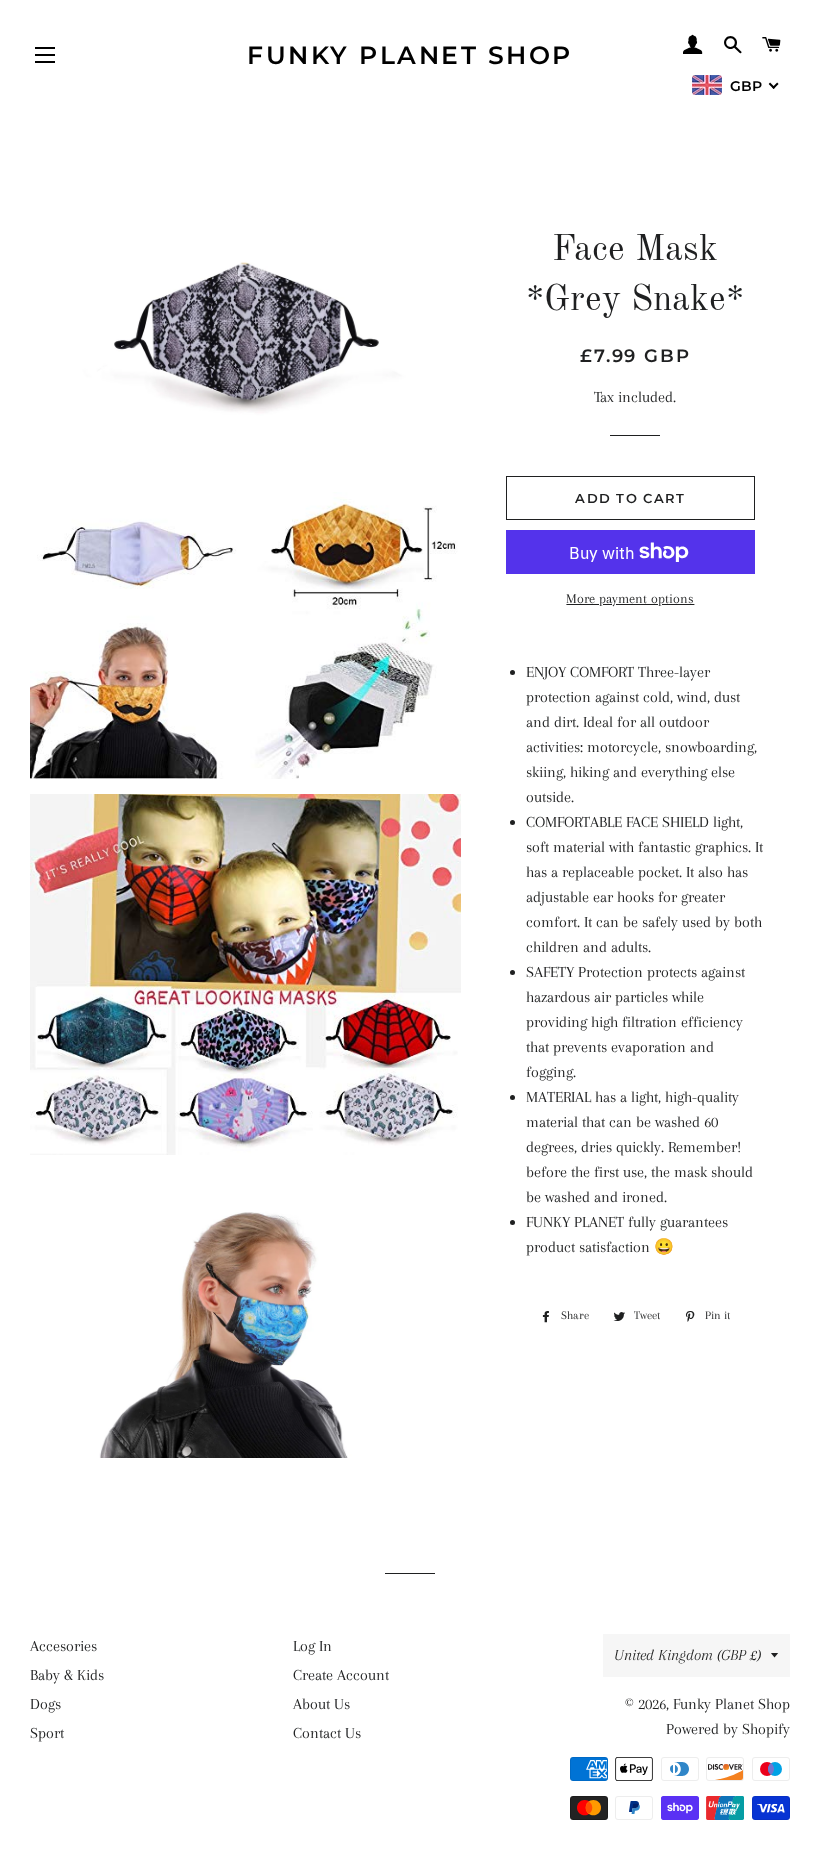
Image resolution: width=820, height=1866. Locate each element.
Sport (47, 1733)
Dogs (45, 1704)
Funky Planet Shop (410, 55)
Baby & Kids (67, 1675)
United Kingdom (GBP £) (687, 1655)
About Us (321, 1704)
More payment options (630, 598)
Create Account (341, 1675)
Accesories (63, 1646)
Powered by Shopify (728, 1729)
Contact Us (327, 1733)
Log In (312, 1646)
